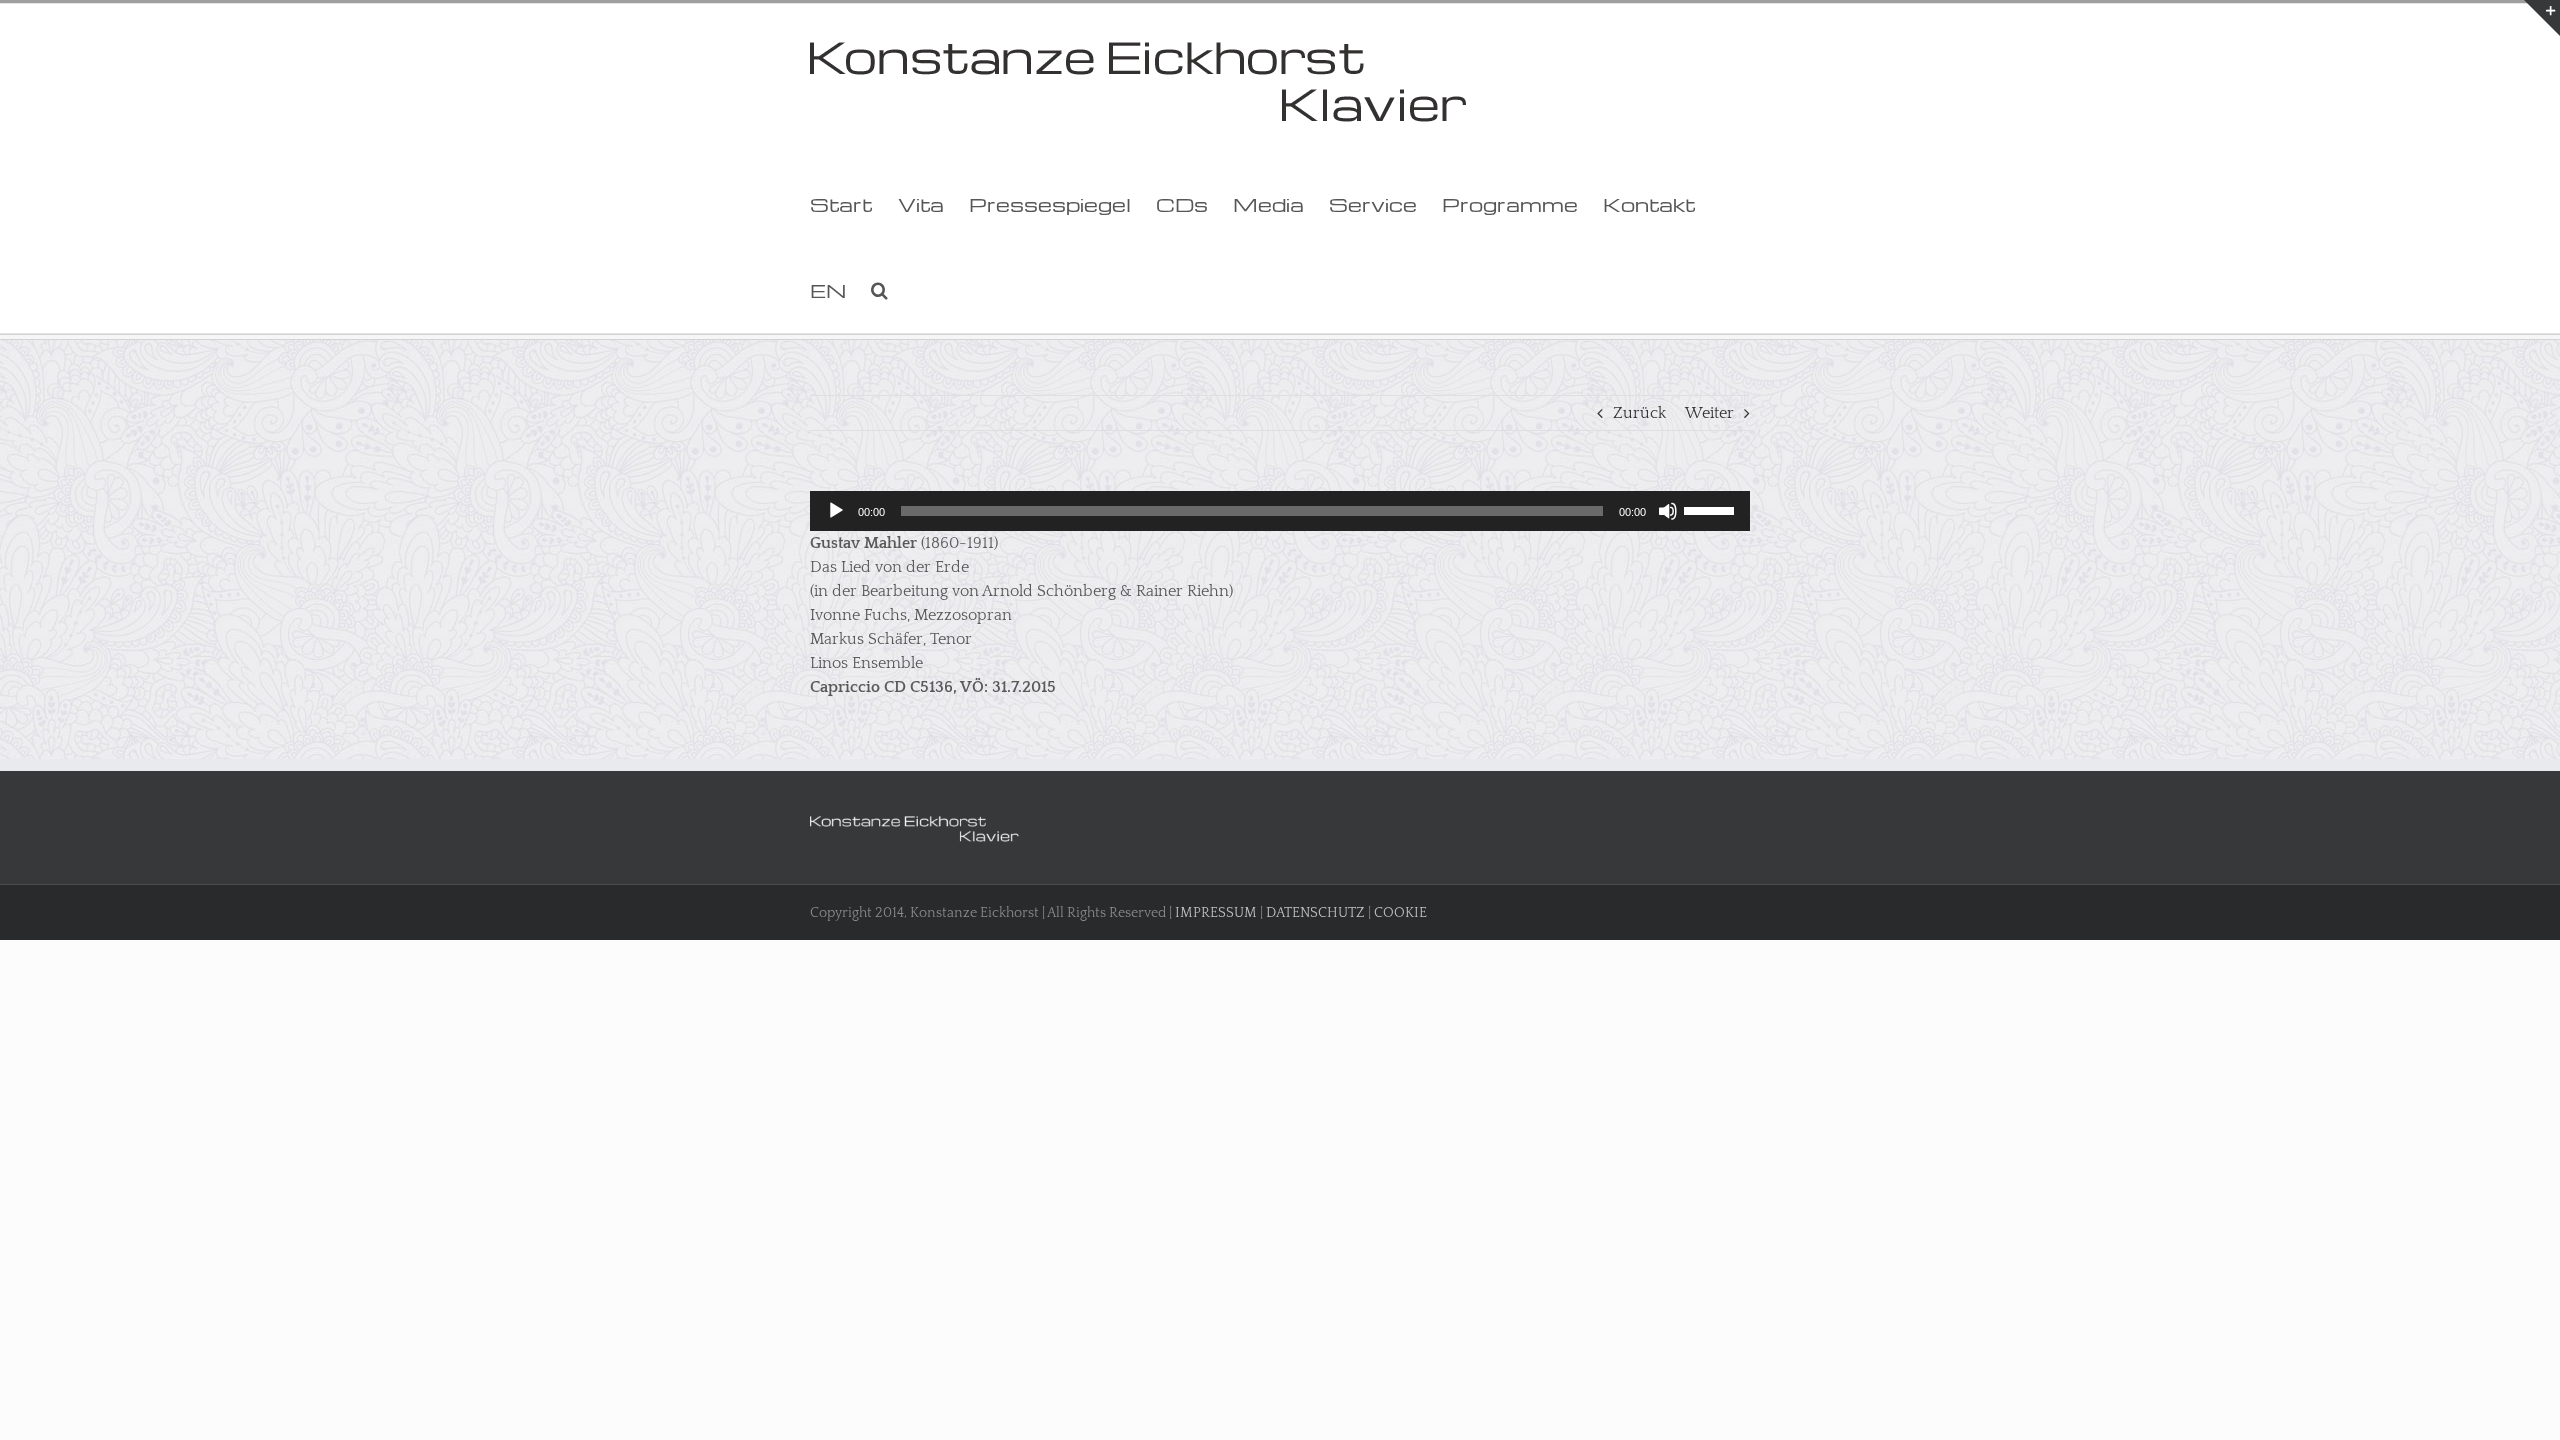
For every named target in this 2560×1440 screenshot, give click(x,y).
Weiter (1709, 413)
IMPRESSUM (1216, 913)
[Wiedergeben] (836, 511)
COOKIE (1400, 913)
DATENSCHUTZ (1315, 913)
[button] (879, 290)
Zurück (1639, 413)
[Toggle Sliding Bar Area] (2542, 18)
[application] (1280, 511)
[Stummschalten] (1668, 511)
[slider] (1712, 509)
